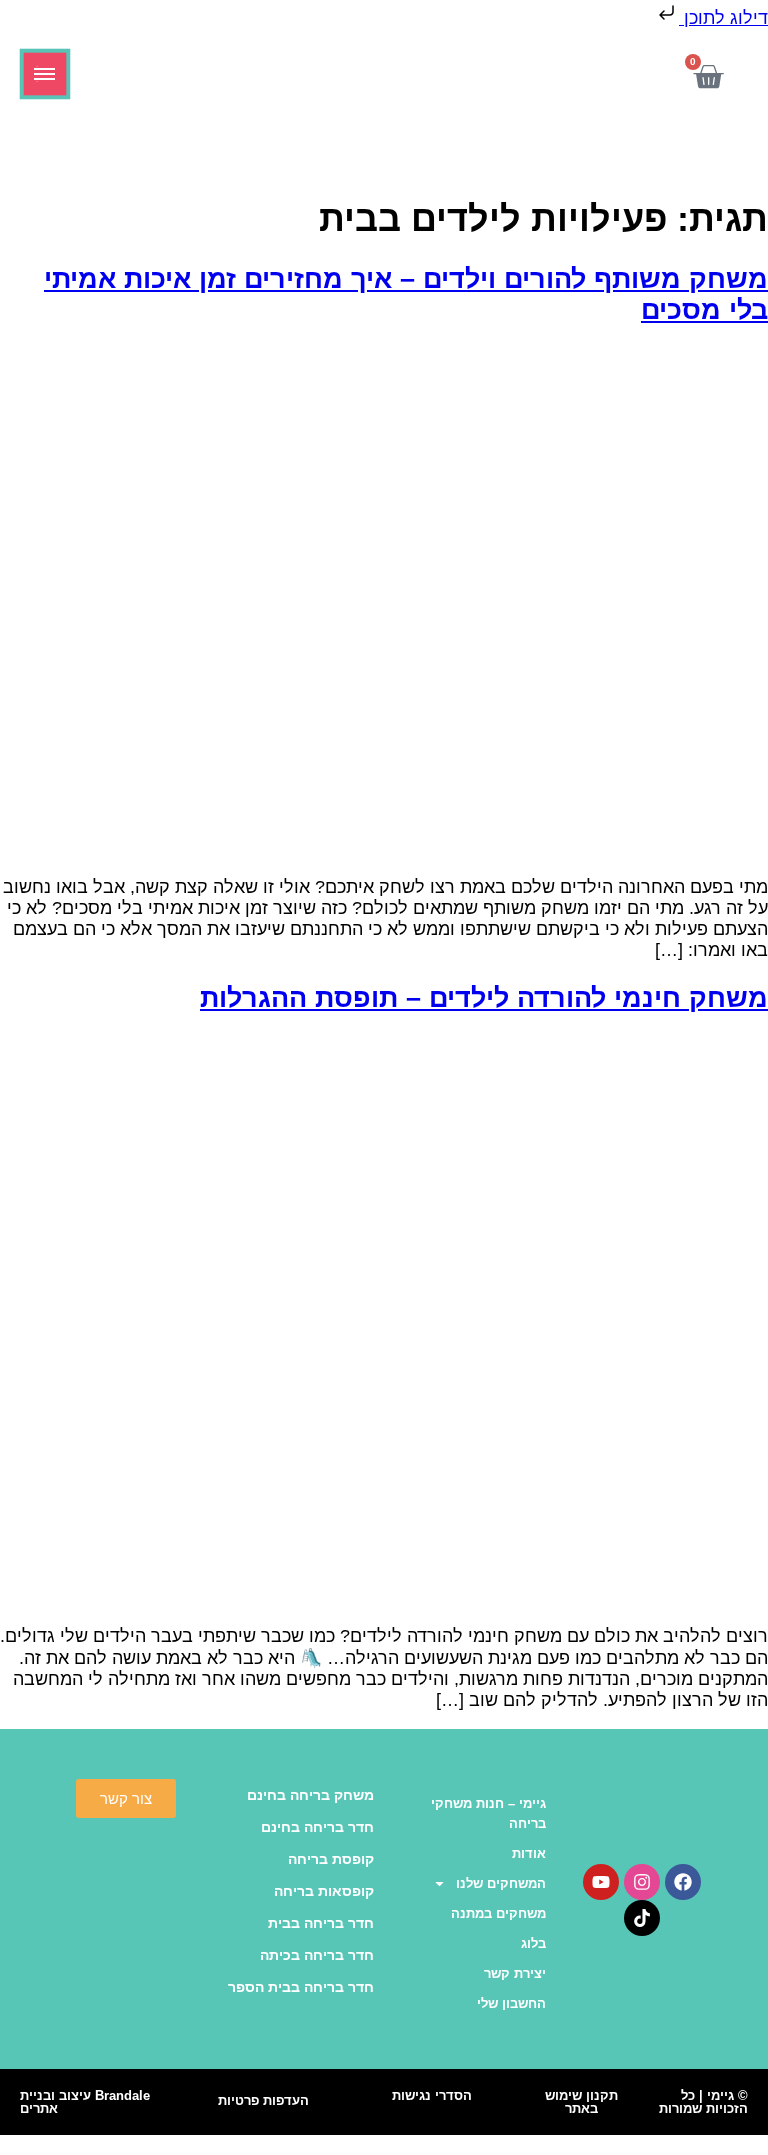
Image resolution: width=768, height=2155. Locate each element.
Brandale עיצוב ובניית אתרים (85, 2102)
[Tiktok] (642, 1918)
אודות (529, 1853)
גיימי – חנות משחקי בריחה (488, 1813)
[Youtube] (601, 1882)
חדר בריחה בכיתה (317, 1955)
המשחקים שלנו (501, 1883)
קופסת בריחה (331, 1859)
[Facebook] (683, 1882)
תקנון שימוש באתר (581, 2102)
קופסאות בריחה (324, 1891)
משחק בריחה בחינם (310, 1795)
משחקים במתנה (498, 1913)
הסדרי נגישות (432, 2095)
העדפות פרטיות (263, 2100)
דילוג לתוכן (723, 18)
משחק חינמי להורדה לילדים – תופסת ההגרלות (484, 998)
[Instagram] (642, 1882)
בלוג (533, 1943)
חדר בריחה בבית (321, 1923)
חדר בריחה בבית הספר (301, 1987)
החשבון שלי (511, 2003)
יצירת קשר (515, 1973)
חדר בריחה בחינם (317, 1827)
